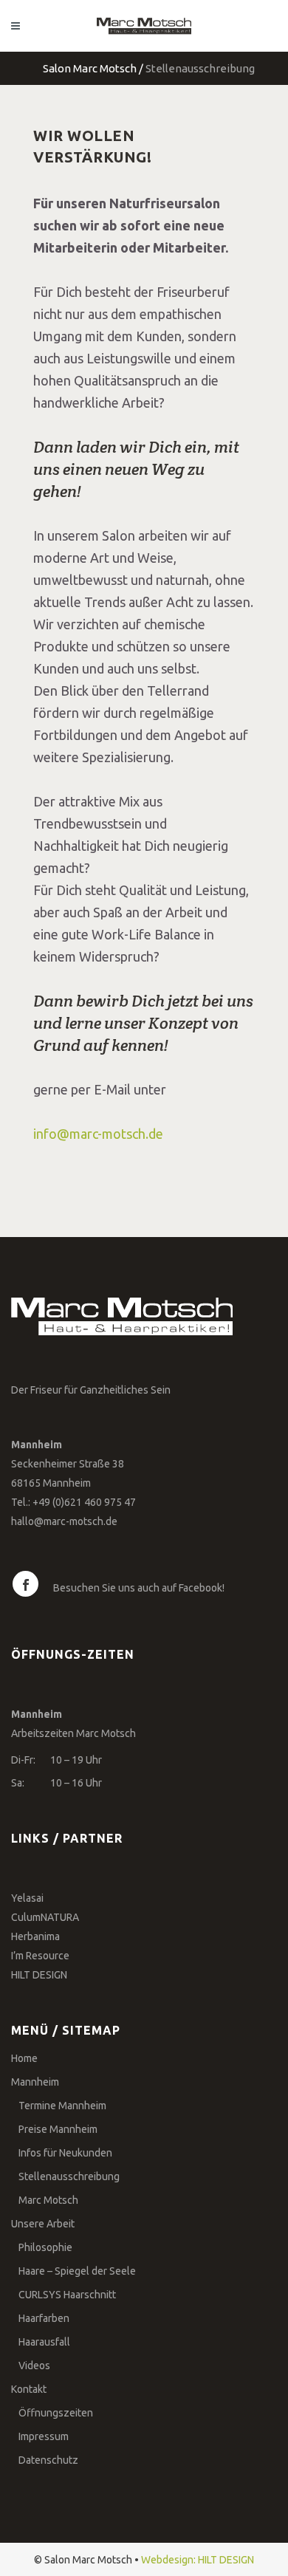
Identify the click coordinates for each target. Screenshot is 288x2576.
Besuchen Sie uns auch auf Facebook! (139, 1588)
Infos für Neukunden (65, 2153)
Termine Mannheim (62, 2106)
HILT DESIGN (39, 1975)
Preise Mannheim (58, 2129)
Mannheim (35, 2082)
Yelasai (27, 1898)
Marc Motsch (48, 2200)
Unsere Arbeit (43, 2224)
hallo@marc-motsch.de (64, 1521)
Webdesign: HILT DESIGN (198, 2560)
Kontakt (29, 2389)
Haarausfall (44, 2342)
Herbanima (35, 1936)
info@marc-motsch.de (98, 1134)
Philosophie (45, 2247)
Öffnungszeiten (56, 2413)
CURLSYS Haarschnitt (67, 2295)
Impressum (44, 2436)
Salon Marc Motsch (90, 68)
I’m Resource (40, 1956)
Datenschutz (48, 2460)
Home (24, 2058)
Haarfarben (44, 2318)
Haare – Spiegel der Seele (77, 2271)
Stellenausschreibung (69, 2176)
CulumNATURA (45, 1917)
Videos (34, 2366)
